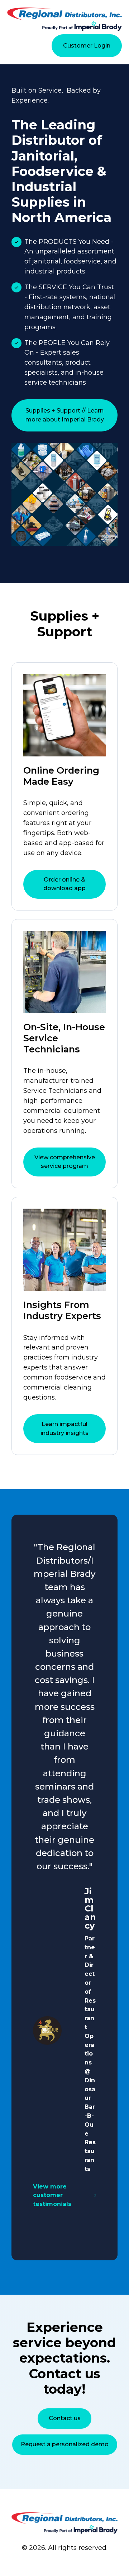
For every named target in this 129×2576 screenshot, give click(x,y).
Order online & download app (64, 884)
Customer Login (87, 46)
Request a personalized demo (65, 2444)
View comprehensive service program (65, 1162)
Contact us (65, 2418)
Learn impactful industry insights (64, 1428)
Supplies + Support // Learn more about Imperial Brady (65, 415)
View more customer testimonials (52, 2195)
